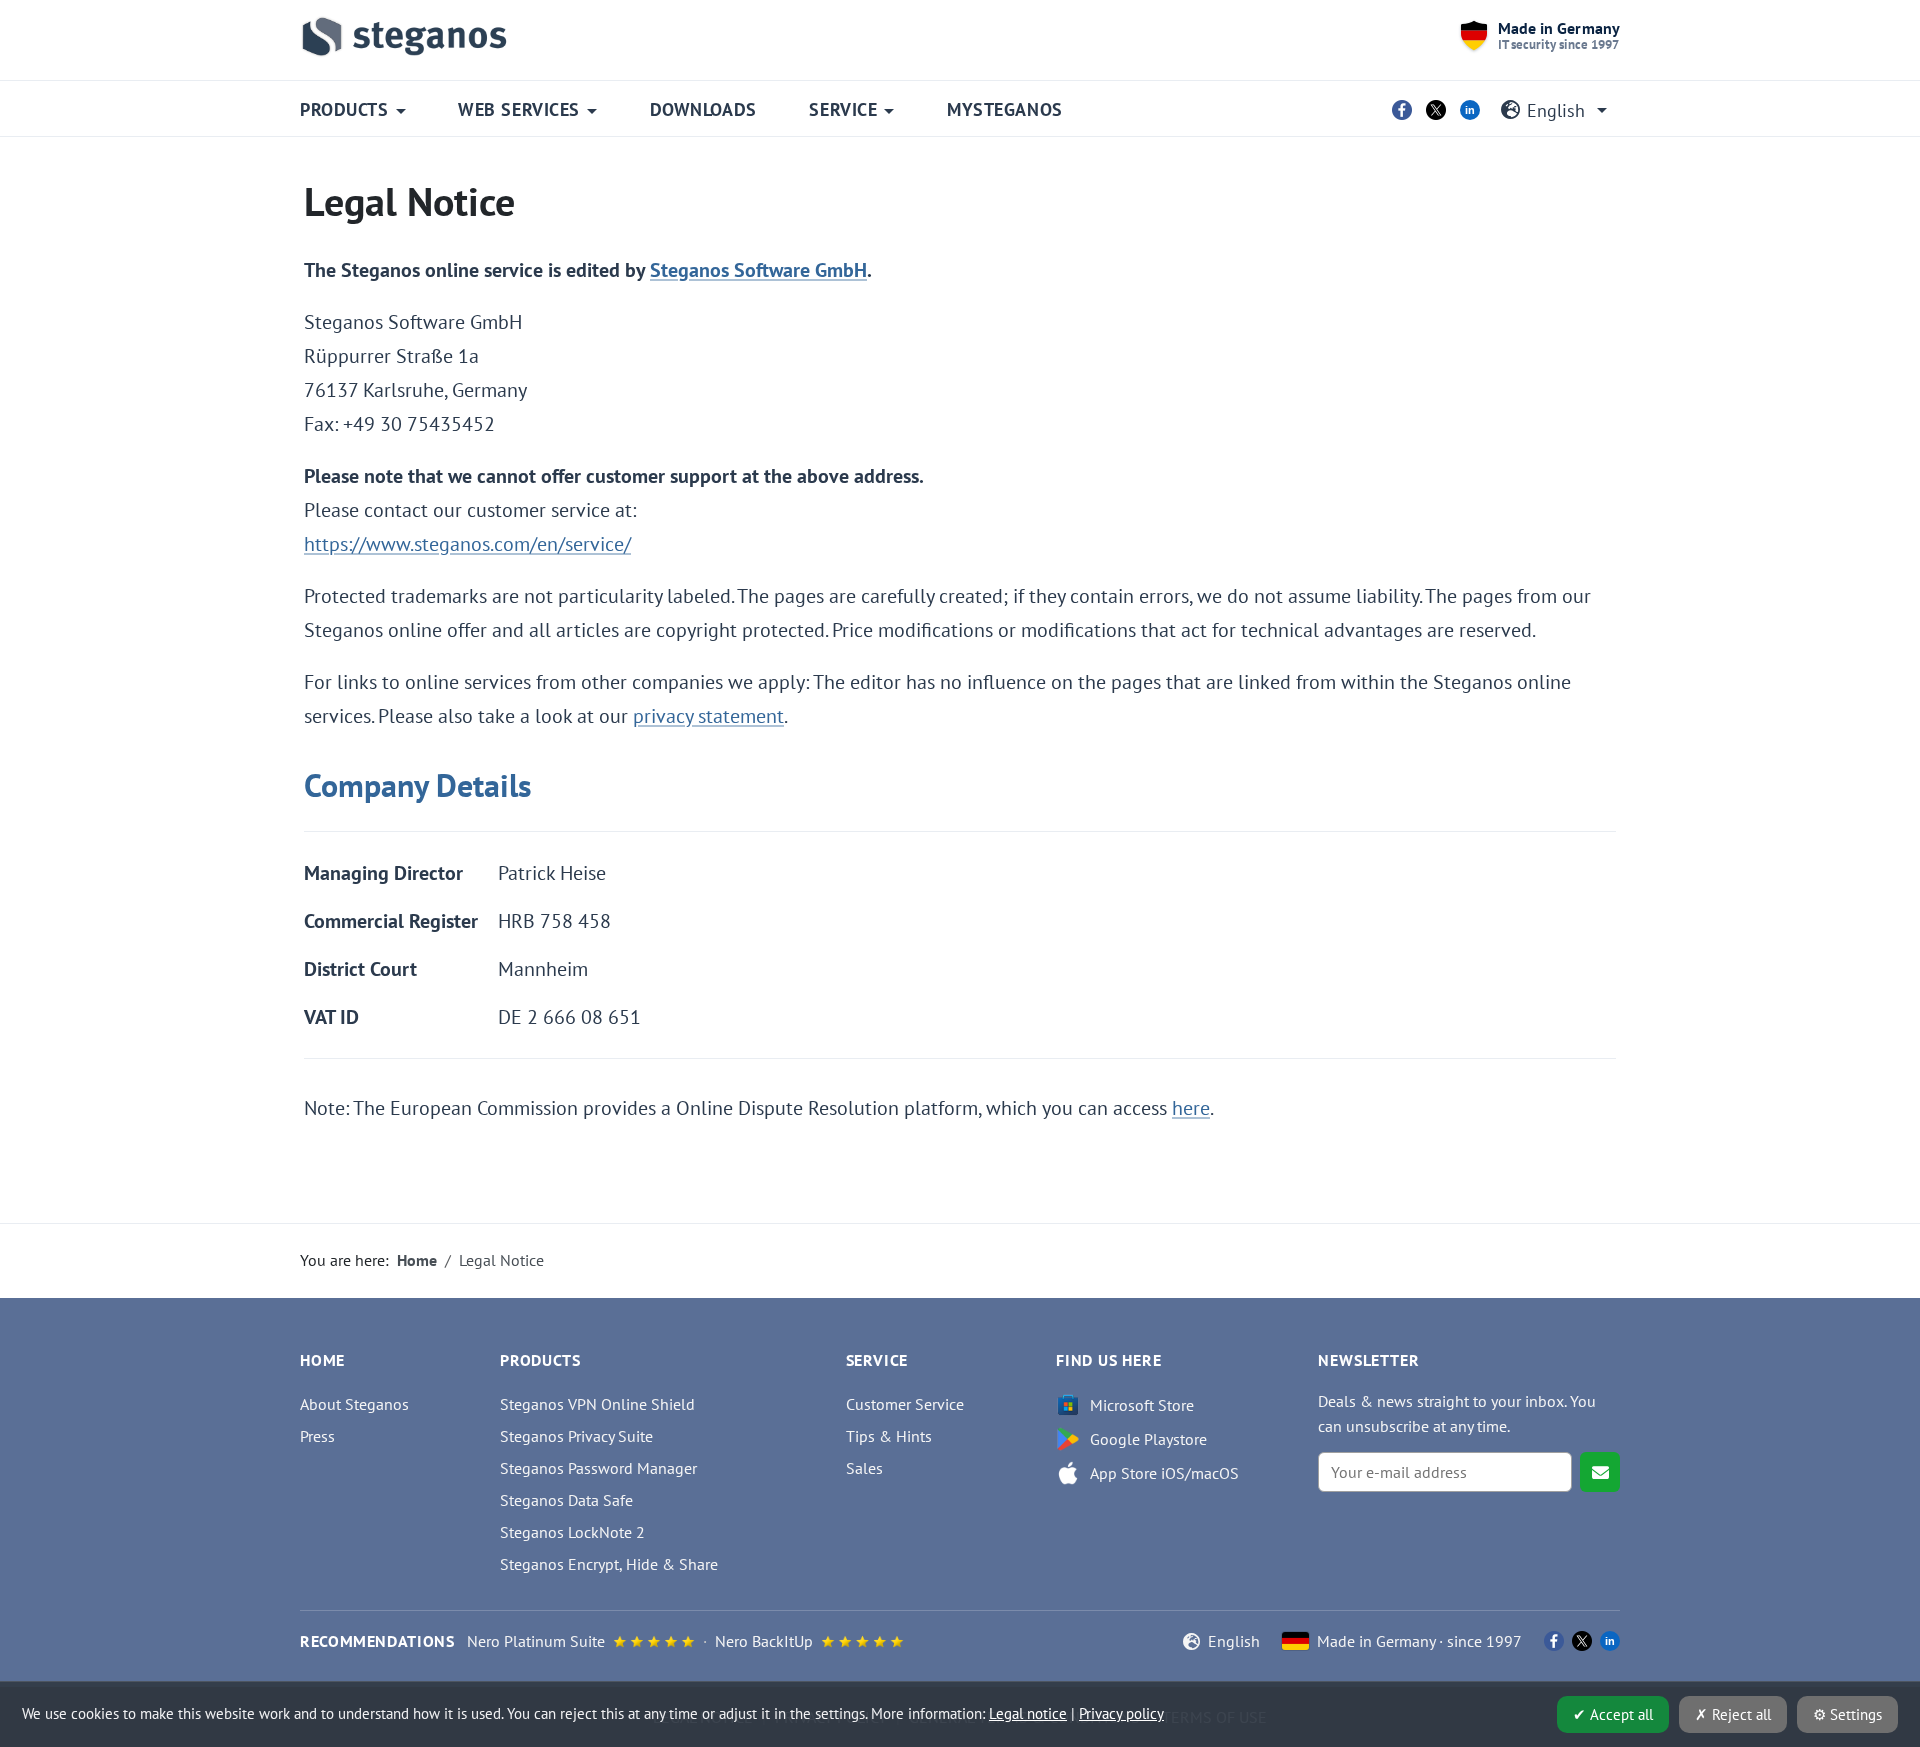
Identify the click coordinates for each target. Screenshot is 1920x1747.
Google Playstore (1148, 1439)
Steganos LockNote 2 (572, 1532)
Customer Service (905, 1404)
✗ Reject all (1733, 1714)
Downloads (703, 109)
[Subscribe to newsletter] (1600, 1472)
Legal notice (1028, 1713)
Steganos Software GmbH (758, 270)
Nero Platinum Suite (536, 1641)
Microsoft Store (1142, 1405)
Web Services (518, 109)
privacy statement (708, 716)
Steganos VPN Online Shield (597, 1404)
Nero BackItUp (764, 1641)
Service (843, 109)
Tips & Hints (889, 1436)
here (1191, 1108)
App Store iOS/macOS (1164, 1473)
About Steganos (354, 1404)
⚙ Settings (1847, 1714)
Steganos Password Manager (598, 1468)
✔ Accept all (1613, 1714)
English (1556, 110)
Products (344, 109)
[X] (1436, 110)
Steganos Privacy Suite (576, 1436)
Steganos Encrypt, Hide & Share (609, 1564)
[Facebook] (1402, 110)
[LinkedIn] (1470, 110)
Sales (864, 1468)
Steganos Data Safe (566, 1500)
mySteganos (1004, 109)
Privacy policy (1121, 1713)
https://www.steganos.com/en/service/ (467, 544)
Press (317, 1436)
